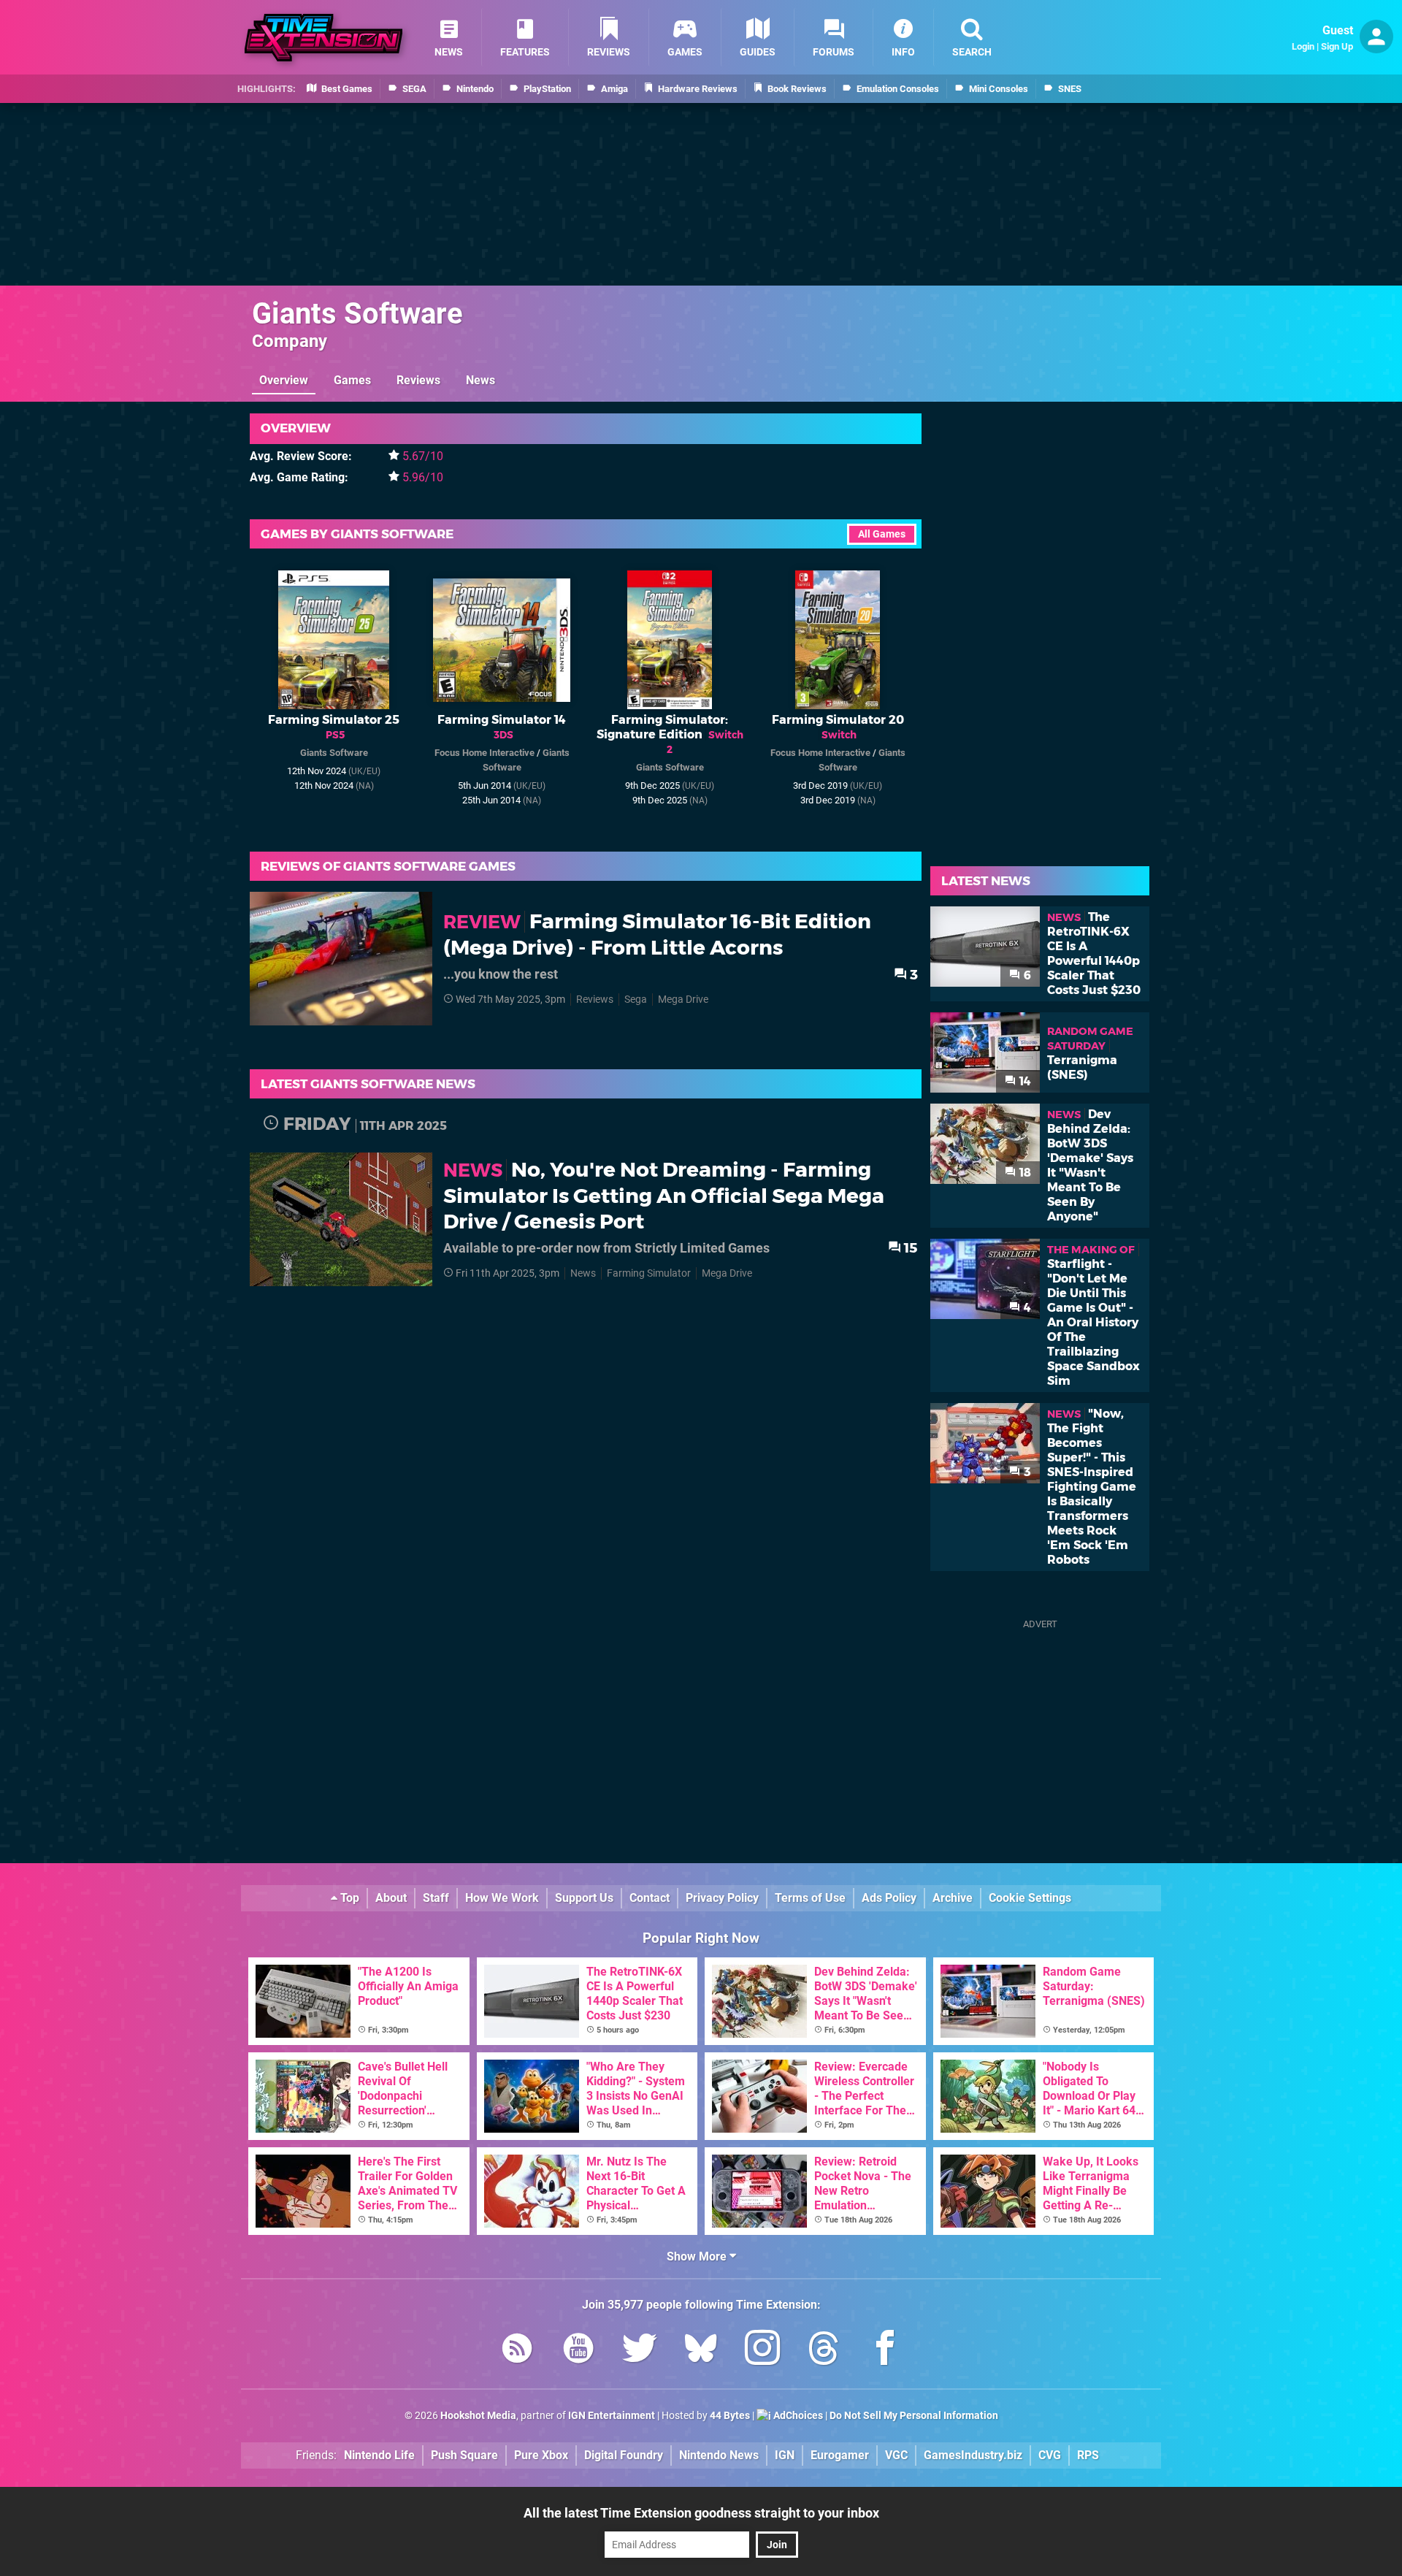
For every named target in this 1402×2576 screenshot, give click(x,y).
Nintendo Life (379, 2455)
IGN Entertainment (612, 2416)
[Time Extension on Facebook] (885, 2351)
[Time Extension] (323, 38)
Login (1303, 46)
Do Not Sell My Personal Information (914, 2416)
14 (1024, 1081)
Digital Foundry (624, 2455)
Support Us (584, 1898)
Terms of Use (810, 1898)
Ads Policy (889, 1898)
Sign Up (1337, 46)
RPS (1088, 2455)
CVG (1050, 2455)
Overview (284, 380)
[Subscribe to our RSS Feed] (517, 2351)
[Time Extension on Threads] (824, 2351)
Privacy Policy (722, 1898)
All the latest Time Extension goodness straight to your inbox (701, 2513)
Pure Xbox (541, 2455)
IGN (785, 2455)
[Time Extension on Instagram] (762, 2351)
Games (352, 380)
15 (909, 1248)
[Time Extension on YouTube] (578, 2351)
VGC (896, 2455)
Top (348, 1898)
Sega (636, 1000)
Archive (953, 1898)
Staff (436, 1898)
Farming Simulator (649, 1273)
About (391, 1898)
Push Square (464, 2455)
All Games (882, 534)
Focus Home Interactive (484, 753)
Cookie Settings (1030, 1898)
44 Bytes (730, 2416)
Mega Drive (683, 1000)
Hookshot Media (478, 2416)
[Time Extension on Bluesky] (701, 2351)
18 (1024, 1173)
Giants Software (357, 314)
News (480, 380)
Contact (650, 1898)
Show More (698, 2256)
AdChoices (797, 2416)
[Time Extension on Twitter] (640, 2351)
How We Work (502, 1898)
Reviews (418, 380)
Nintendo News (719, 2455)
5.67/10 (423, 456)
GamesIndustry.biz (973, 2455)
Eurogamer (840, 2455)
